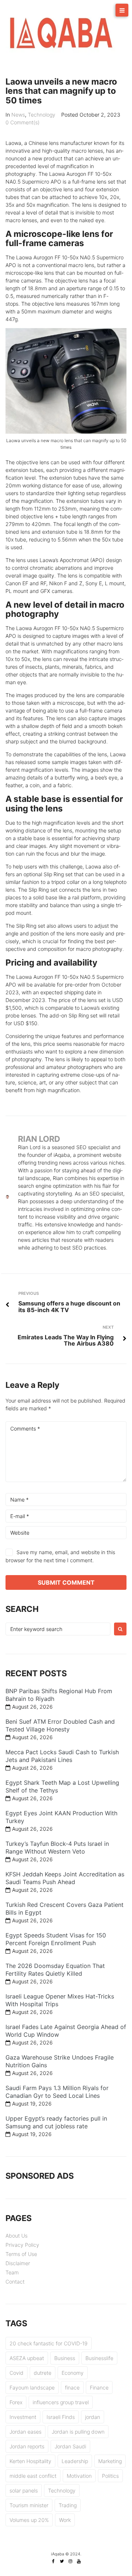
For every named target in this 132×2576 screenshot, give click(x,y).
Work (65, 2520)
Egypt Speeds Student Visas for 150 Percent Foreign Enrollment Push (56, 1939)
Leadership (75, 2461)
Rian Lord (39, 1139)
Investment (23, 2417)
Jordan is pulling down (78, 2432)
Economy (73, 2373)
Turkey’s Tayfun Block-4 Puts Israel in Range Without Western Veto (57, 1847)
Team (12, 2272)
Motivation (79, 2476)
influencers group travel (61, 2402)
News (18, 115)
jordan (93, 2417)
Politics (110, 2476)
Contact (15, 2282)
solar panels (24, 2490)
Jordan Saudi (70, 2446)
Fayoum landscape (32, 2387)
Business (65, 2358)
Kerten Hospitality (30, 2461)
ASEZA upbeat (27, 2358)
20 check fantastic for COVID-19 (49, 2343)
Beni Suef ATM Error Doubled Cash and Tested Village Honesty (60, 1725)
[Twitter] (62, 2561)
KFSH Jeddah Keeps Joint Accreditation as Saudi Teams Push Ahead (65, 1878)
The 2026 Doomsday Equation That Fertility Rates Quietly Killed (55, 1970)
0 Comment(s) (23, 122)
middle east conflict (33, 2476)
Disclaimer (18, 2263)
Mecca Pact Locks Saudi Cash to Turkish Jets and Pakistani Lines (62, 1756)
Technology (42, 115)
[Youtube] (79, 2561)
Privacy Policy (22, 2245)
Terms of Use (21, 2254)
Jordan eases (25, 2432)
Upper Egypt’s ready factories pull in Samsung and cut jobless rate (56, 2122)
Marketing (110, 2461)
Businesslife (99, 2358)
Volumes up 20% (29, 2520)
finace (72, 2387)
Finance (99, 2387)
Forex (16, 2402)
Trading (68, 2505)
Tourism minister (29, 2505)
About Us (16, 2236)
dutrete (43, 2373)
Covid (16, 2373)
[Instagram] (70, 2561)
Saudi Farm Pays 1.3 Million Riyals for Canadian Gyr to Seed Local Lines (57, 2092)
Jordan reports (27, 2446)
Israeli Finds (61, 2417)
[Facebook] (54, 2561)
